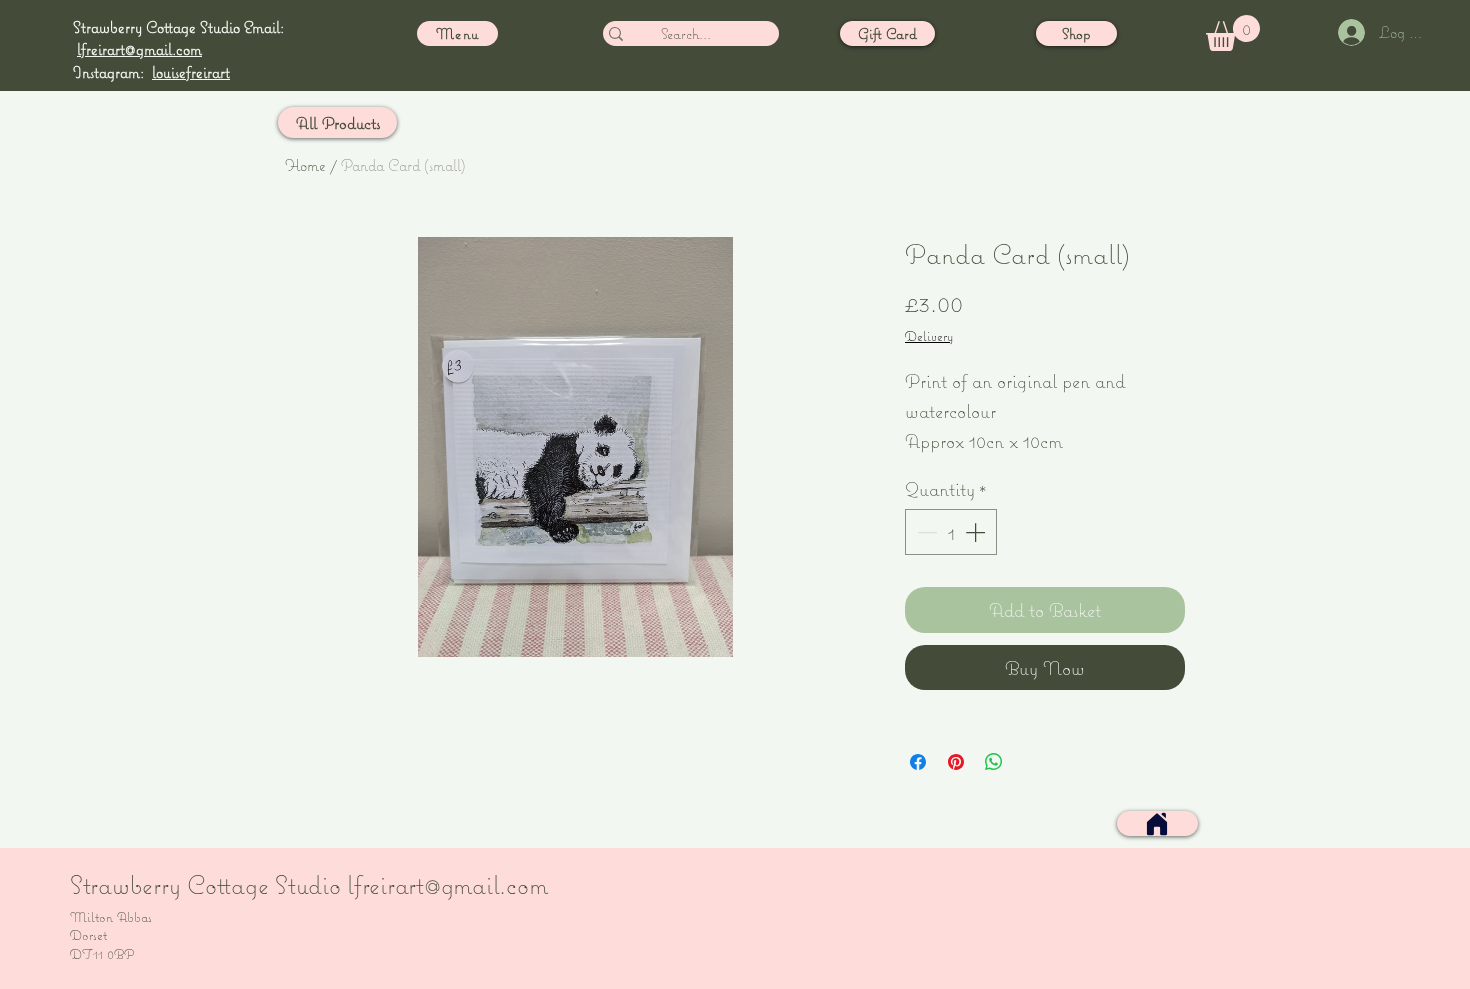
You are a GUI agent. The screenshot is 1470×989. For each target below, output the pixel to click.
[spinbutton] (951, 532)
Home (305, 165)
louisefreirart (191, 72)
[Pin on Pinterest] (956, 762)
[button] (1233, 33)
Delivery (929, 336)
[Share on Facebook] (918, 762)
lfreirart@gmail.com (139, 49)
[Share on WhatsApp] (994, 762)
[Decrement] (925, 532)
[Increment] (977, 532)
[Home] (1157, 824)
